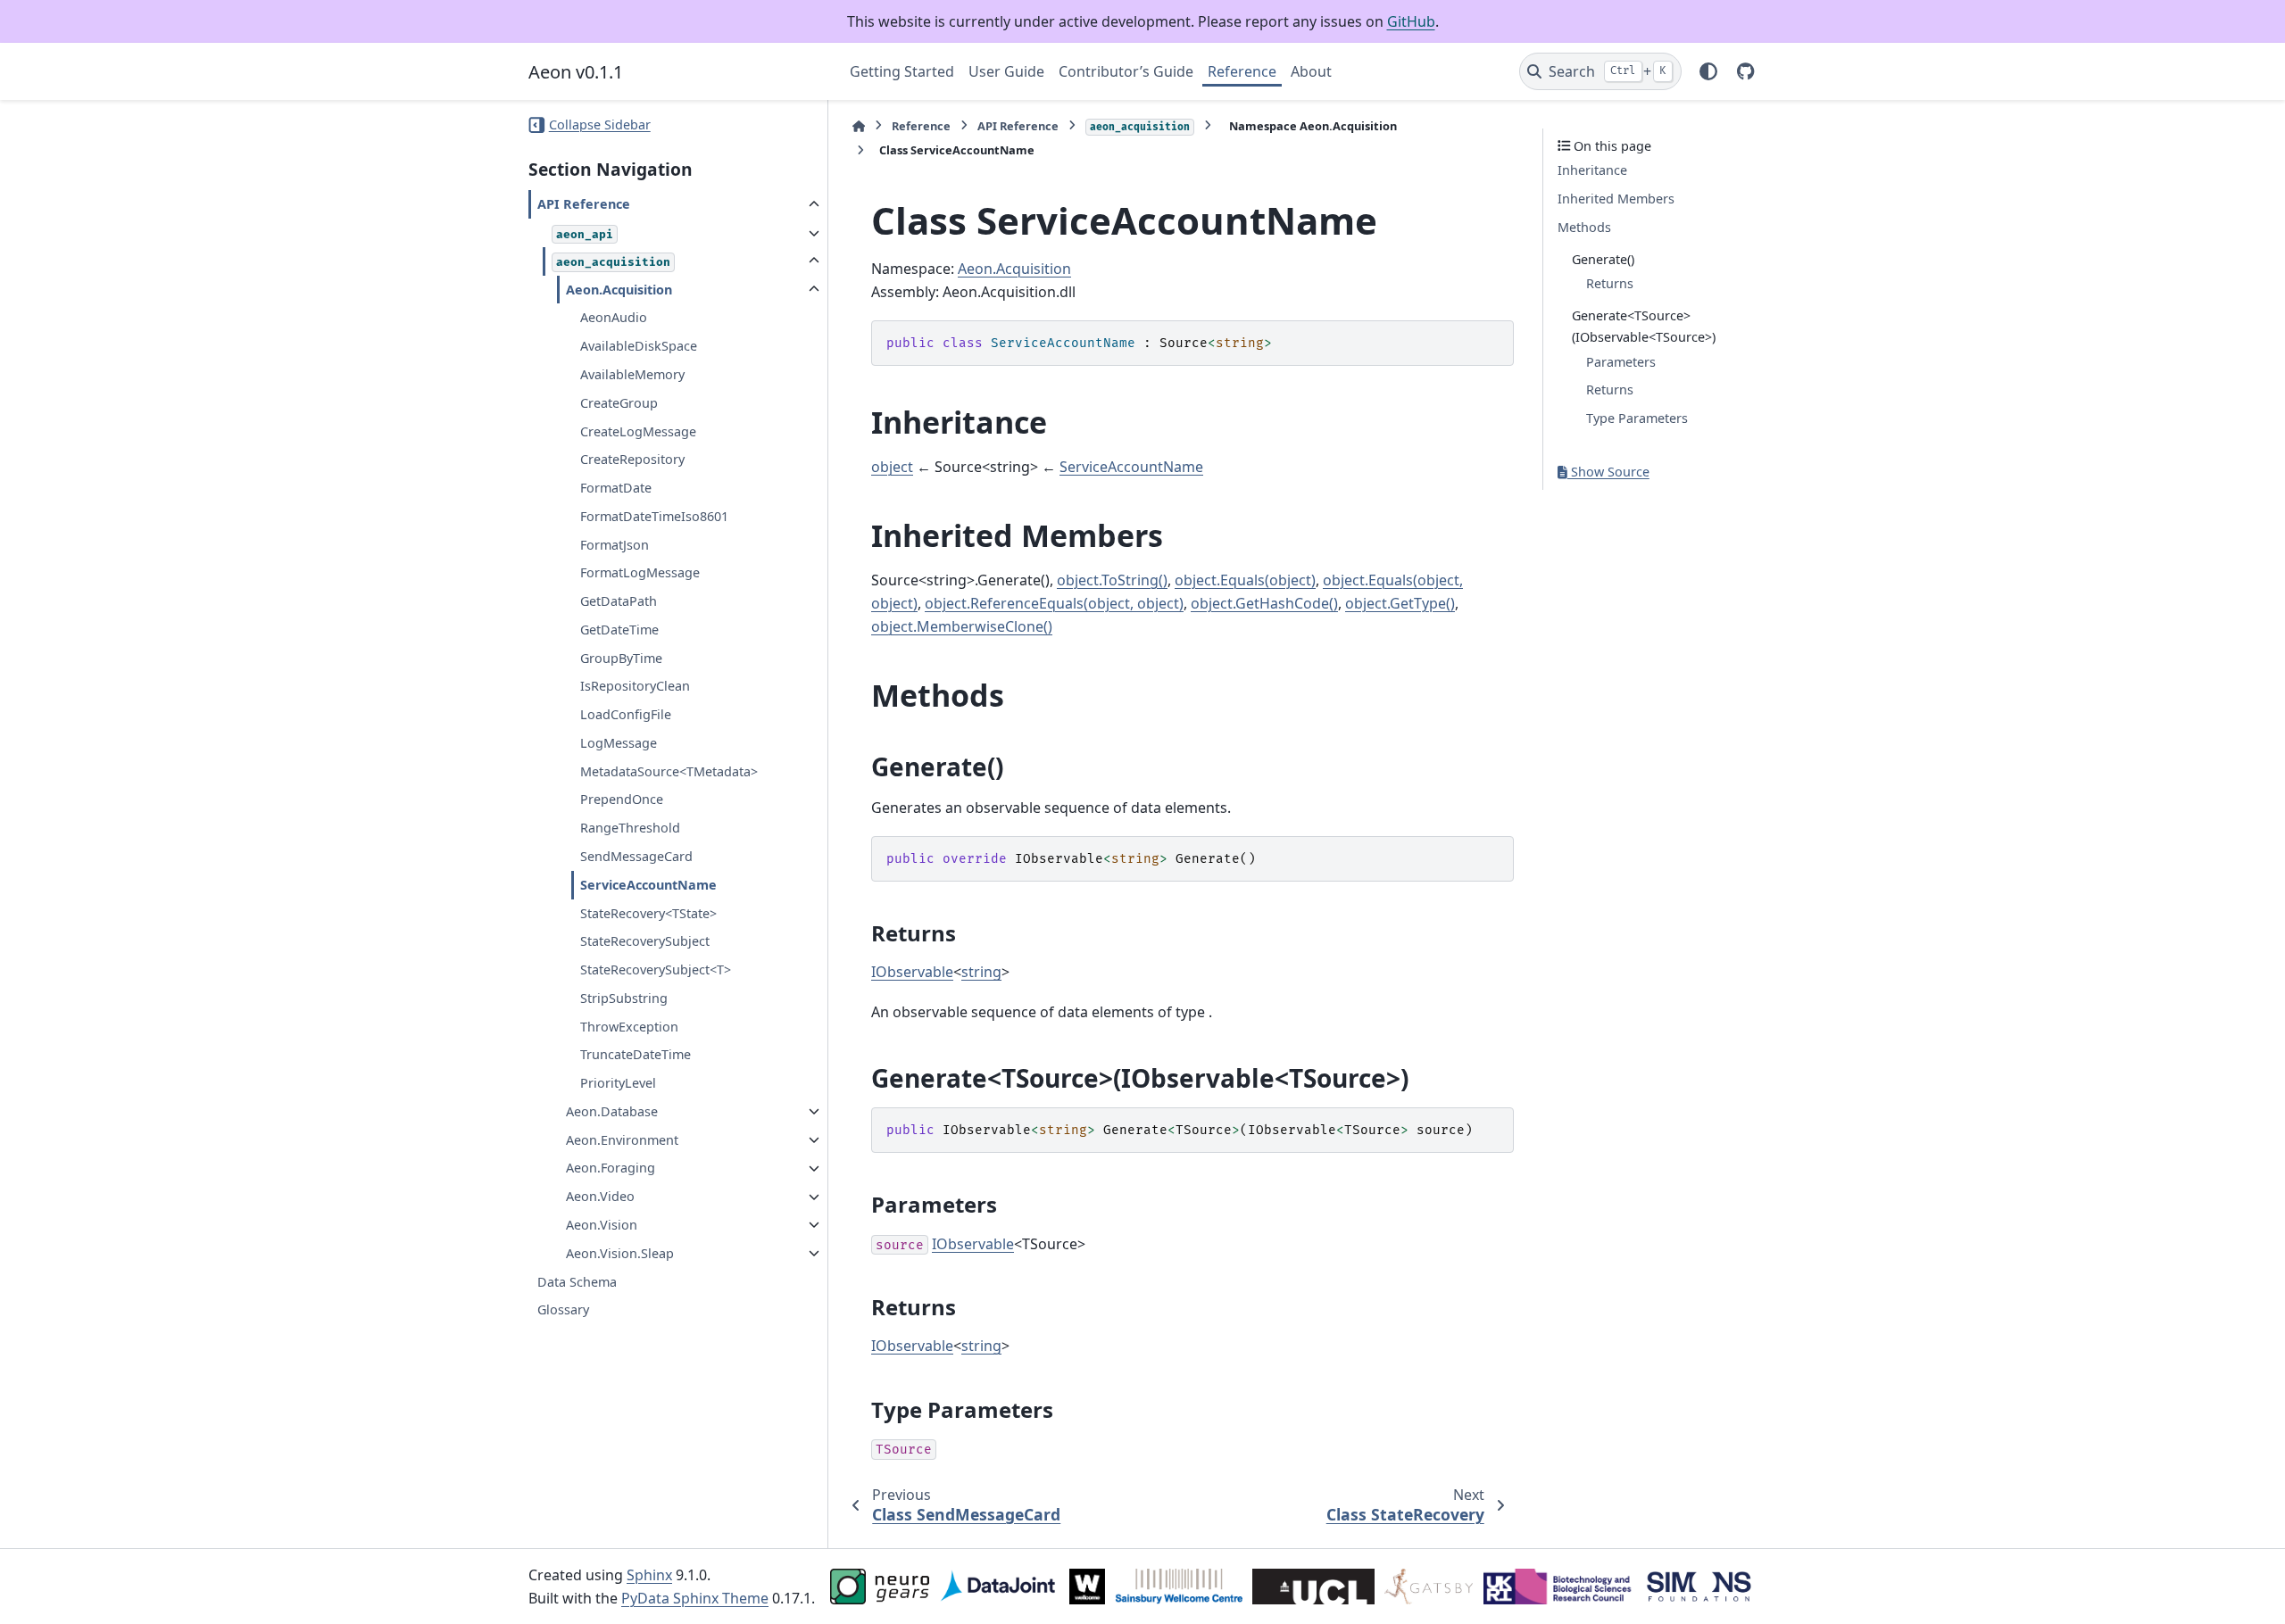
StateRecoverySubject (645, 942)
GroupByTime (621, 658)
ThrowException (629, 1027)
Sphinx (649, 1575)
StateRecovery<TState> (648, 913)
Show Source (1608, 472)
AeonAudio (614, 318)
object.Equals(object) (1245, 580)
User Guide (1006, 71)
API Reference (584, 205)
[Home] (859, 126)
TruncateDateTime (636, 1055)
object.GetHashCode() (1264, 603)
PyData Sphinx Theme (695, 1598)
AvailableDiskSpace (639, 347)
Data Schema (577, 1282)
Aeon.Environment (622, 1140)
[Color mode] (1708, 71)
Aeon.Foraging (611, 1168)
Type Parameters (1637, 419)
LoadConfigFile (626, 715)
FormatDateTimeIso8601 (654, 516)
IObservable (912, 972)
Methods (1584, 227)
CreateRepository (632, 460)
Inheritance (1592, 171)
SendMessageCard (636, 857)
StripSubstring (624, 998)
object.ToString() (1112, 580)
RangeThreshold (630, 829)
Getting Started (902, 71)
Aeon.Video (600, 1197)
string (981, 972)
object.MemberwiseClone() (962, 626)
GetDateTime (619, 630)
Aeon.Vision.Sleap (620, 1253)
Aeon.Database (612, 1111)
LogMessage (619, 743)
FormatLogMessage (640, 573)
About (1311, 71)
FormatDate (616, 489)
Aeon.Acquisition (619, 290)
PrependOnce (622, 800)
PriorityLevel (618, 1084)
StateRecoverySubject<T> (656, 970)
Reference (1242, 71)
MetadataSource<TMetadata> (669, 771)
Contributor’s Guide (1126, 71)
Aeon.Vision (602, 1225)
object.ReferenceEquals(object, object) (1054, 603)
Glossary (563, 1310)
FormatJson (615, 545)
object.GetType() (1400, 603)
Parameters (1621, 362)
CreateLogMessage (638, 431)
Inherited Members (1616, 199)
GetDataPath (619, 602)
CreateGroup (619, 403)
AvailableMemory (632, 374)
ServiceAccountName (648, 885)
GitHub (1411, 21)
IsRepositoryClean (635, 687)
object (892, 467)
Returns (1610, 284)
